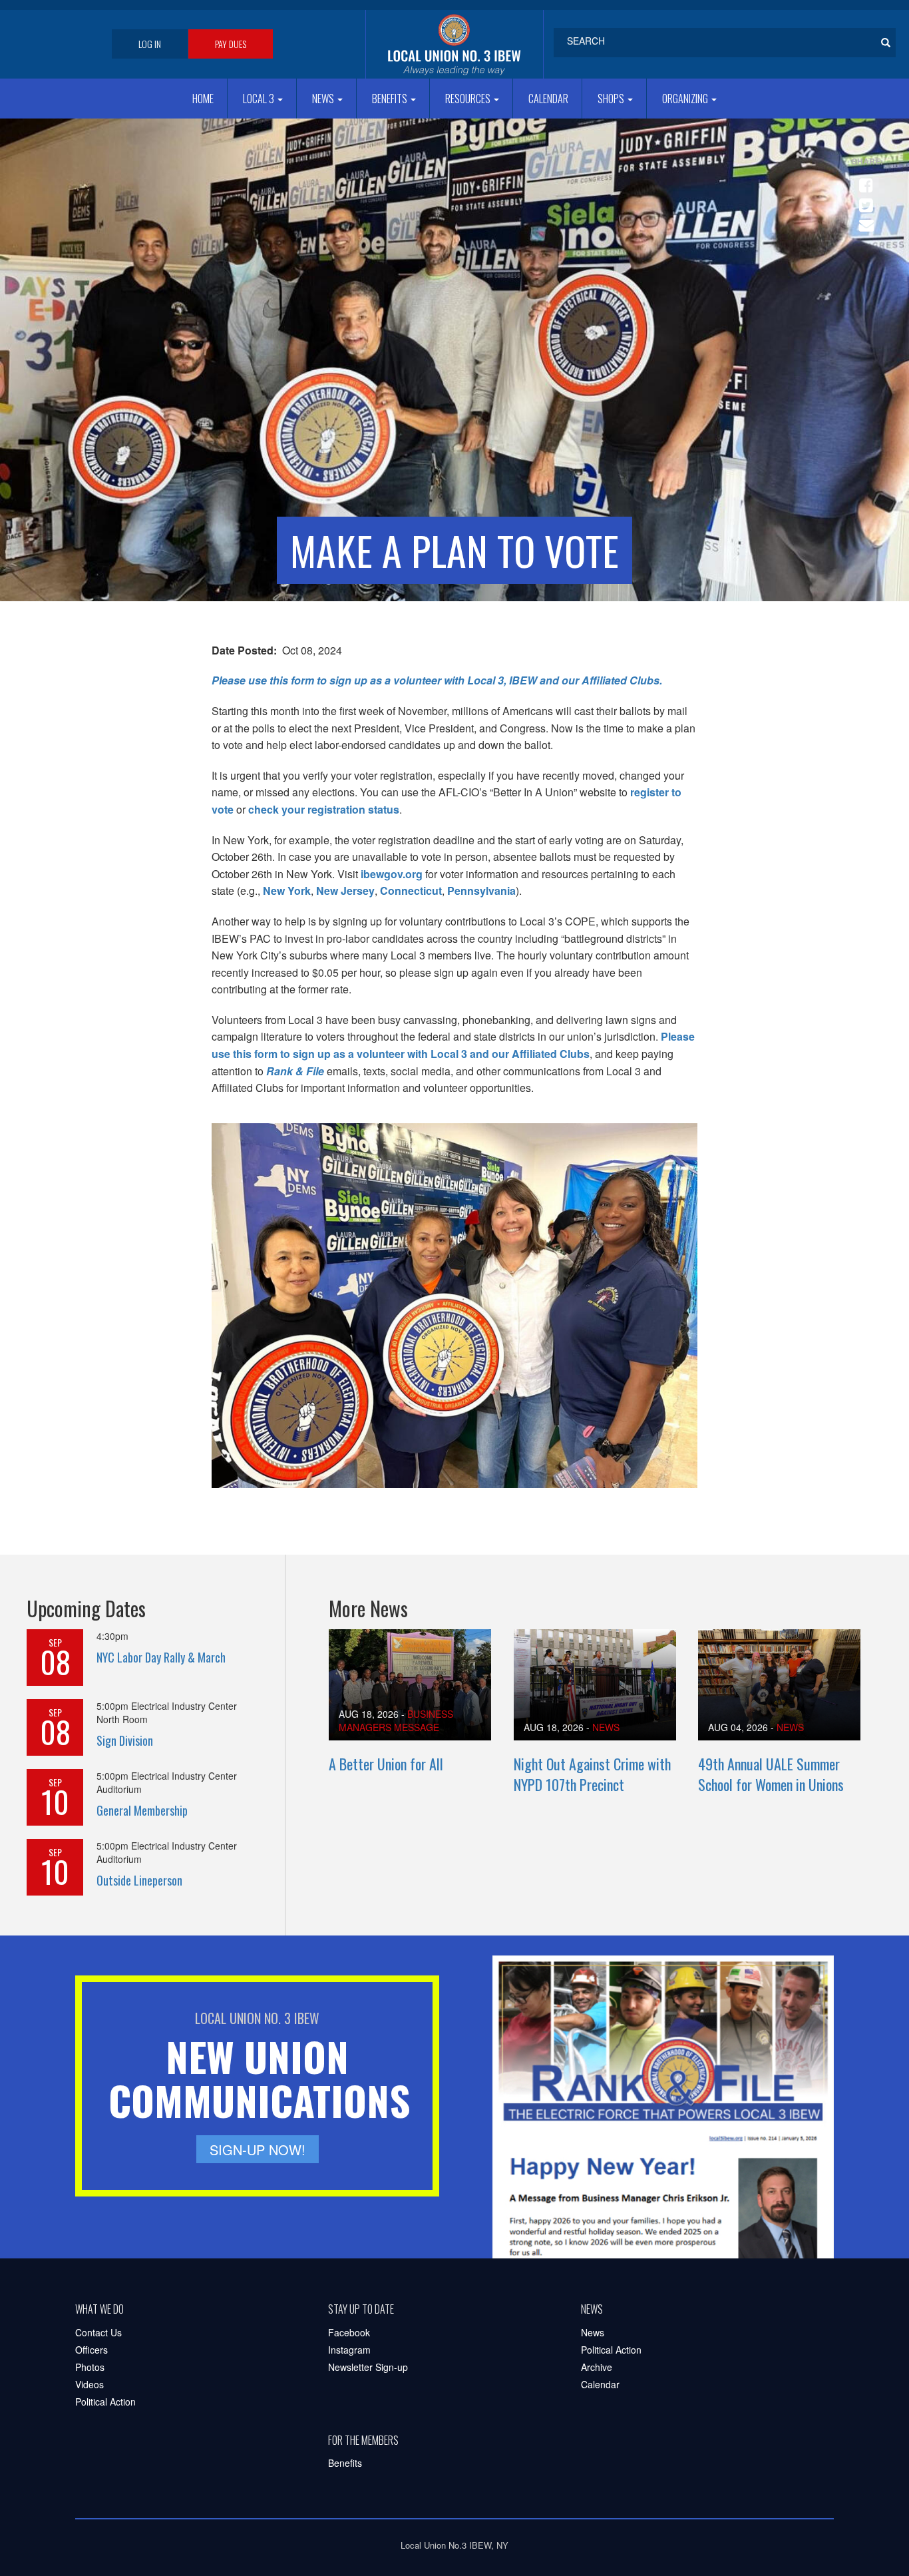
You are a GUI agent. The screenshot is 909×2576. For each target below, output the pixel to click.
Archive (597, 2367)
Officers (91, 2350)
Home (203, 99)
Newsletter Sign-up (368, 2367)
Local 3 (260, 99)
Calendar (548, 99)
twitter (864, 200)
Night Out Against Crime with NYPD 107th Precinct (592, 1774)
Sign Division (125, 1740)
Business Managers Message (396, 1720)
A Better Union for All (386, 1764)
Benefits (391, 99)
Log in (150, 44)
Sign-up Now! (258, 2150)
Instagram (349, 2350)
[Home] (454, 44)
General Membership (142, 1810)
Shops (612, 99)
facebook (864, 180)
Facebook (349, 2332)
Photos (90, 2367)
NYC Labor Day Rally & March (161, 1657)
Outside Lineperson (139, 1880)
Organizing (686, 99)
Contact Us (98, 2332)
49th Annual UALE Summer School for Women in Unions (771, 1774)
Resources (469, 99)
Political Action (105, 2402)
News (324, 99)
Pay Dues (231, 44)
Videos (90, 2384)
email (864, 220)
